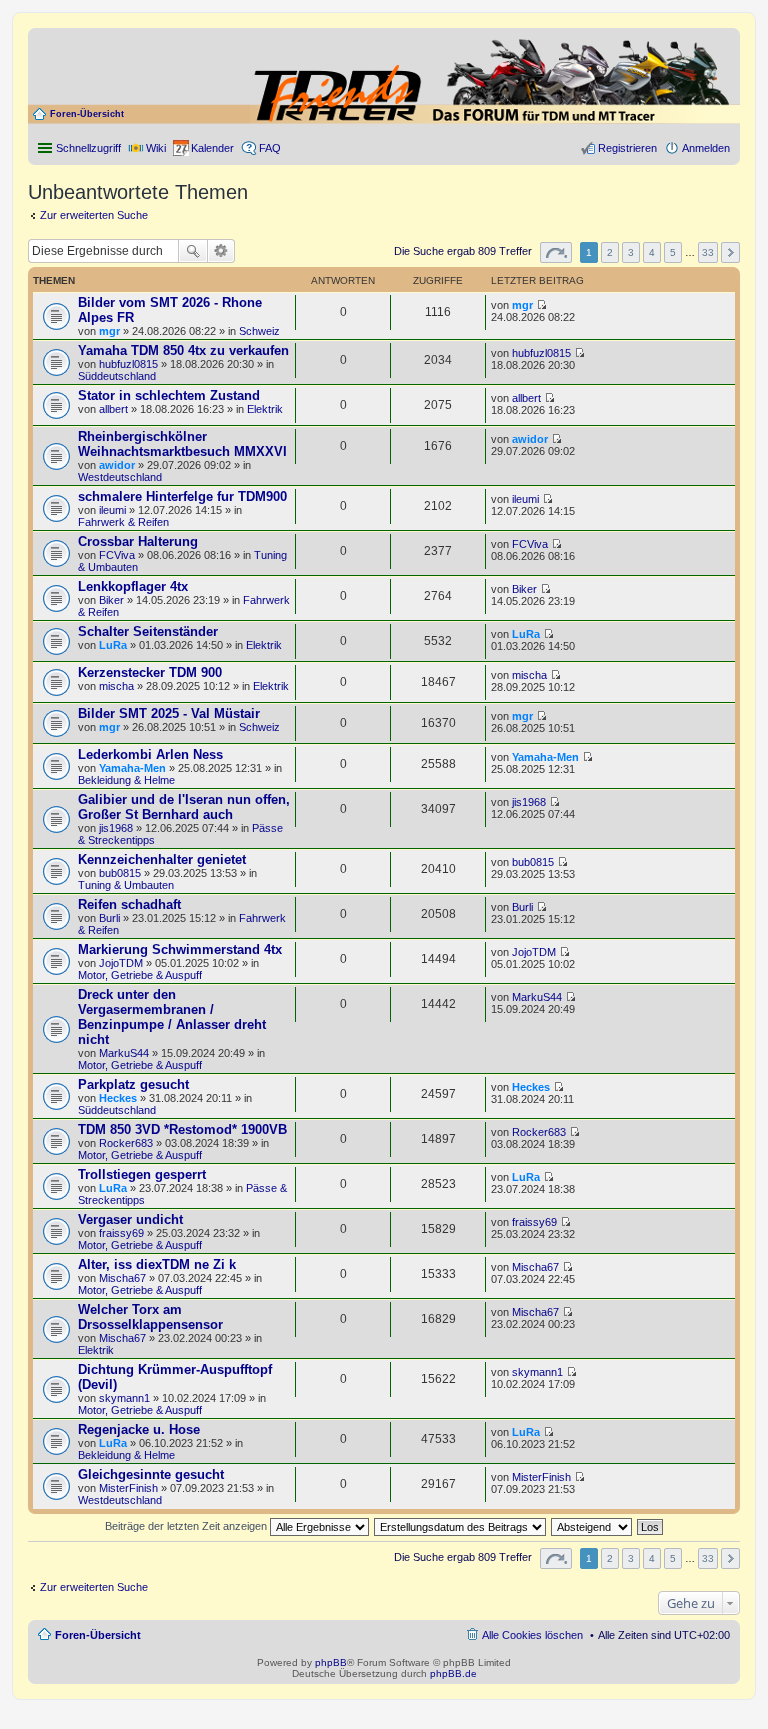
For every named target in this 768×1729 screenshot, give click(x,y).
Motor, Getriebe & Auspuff (140, 975)
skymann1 (124, 1398)
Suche (193, 251)
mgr (109, 331)
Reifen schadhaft (129, 904)
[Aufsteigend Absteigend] (592, 1526)
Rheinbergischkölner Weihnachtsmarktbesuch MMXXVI (182, 444)
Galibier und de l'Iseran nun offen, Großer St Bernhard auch (184, 807)
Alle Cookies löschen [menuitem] (532, 1635)
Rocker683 (126, 1143)
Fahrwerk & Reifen (123, 522)
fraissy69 (121, 1233)
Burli (109, 918)
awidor (117, 465)
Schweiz (259, 331)
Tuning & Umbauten (126, 885)
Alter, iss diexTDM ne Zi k (157, 1264)
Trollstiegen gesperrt (142, 1174)
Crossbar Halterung (138, 541)
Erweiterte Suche (221, 251)
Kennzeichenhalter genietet (162, 859)
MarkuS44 (124, 1053)
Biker (111, 600)
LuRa (113, 645)
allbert (113, 409)
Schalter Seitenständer (148, 631)
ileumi (112, 510)
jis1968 (116, 828)
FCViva (117, 555)
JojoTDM (121, 963)
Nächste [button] (730, 252)
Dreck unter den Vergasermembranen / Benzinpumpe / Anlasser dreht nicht (172, 1017)
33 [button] (708, 252)
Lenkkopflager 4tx (133, 586)
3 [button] (631, 252)
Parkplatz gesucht (133, 1084)
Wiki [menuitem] (156, 148)
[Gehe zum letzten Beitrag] (541, 305)
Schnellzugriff (88, 148)
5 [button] (673, 252)
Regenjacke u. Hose (139, 1429)
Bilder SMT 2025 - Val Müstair (169, 713)
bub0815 (120, 873)
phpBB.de (453, 1673)
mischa (116, 686)
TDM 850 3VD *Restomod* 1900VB (182, 1129)
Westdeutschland (120, 477)
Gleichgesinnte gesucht (151, 1474)
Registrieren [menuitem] (627, 148)
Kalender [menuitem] (212, 148)
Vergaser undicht (130, 1219)
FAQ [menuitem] (270, 148)
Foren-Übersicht (87, 114)
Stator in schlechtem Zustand (169, 395)
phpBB (331, 1662)
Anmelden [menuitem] (706, 148)
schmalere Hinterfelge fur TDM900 (182, 496)
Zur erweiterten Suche (94, 215)
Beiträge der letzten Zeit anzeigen (187, 1526)
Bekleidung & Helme (126, 780)
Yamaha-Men (132, 768)
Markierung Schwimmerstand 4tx (180, 949)
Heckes (118, 1098)
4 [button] (652, 252)
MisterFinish (128, 1488)
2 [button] (610, 252)
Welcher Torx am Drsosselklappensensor (150, 1317)
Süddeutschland (117, 376)
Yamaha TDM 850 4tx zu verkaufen (183, 350)
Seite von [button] (556, 252)
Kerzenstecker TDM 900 (150, 672)
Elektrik (265, 409)
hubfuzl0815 (128, 364)
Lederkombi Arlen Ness (150, 754)
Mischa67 (122, 1278)
